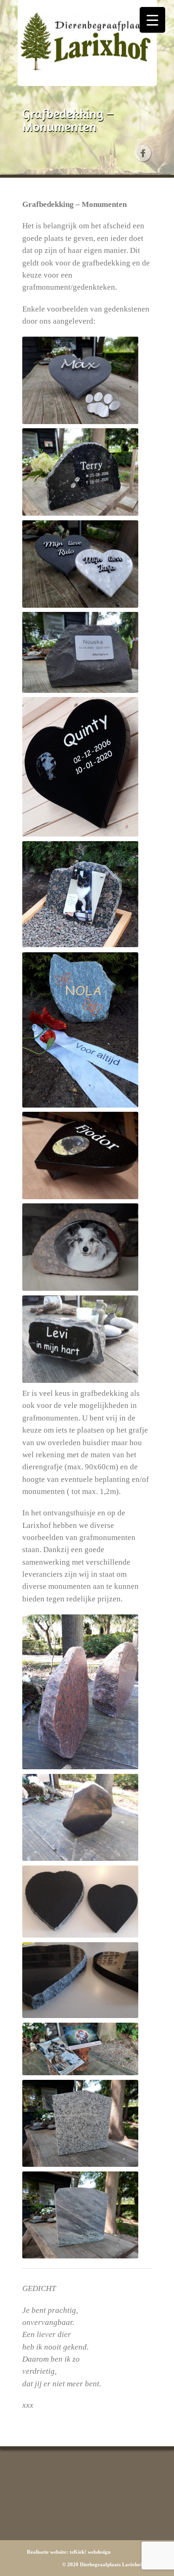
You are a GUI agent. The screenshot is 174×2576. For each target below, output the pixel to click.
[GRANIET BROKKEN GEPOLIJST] (80, 1339)
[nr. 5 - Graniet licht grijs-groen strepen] (80, 2215)
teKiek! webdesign (90, 2552)
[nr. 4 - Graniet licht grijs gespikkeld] (80, 2124)
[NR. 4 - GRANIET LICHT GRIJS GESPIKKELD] (80, 2124)
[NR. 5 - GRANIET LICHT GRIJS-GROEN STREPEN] (80, 2215)
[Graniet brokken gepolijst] (80, 1339)
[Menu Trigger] (152, 20)
